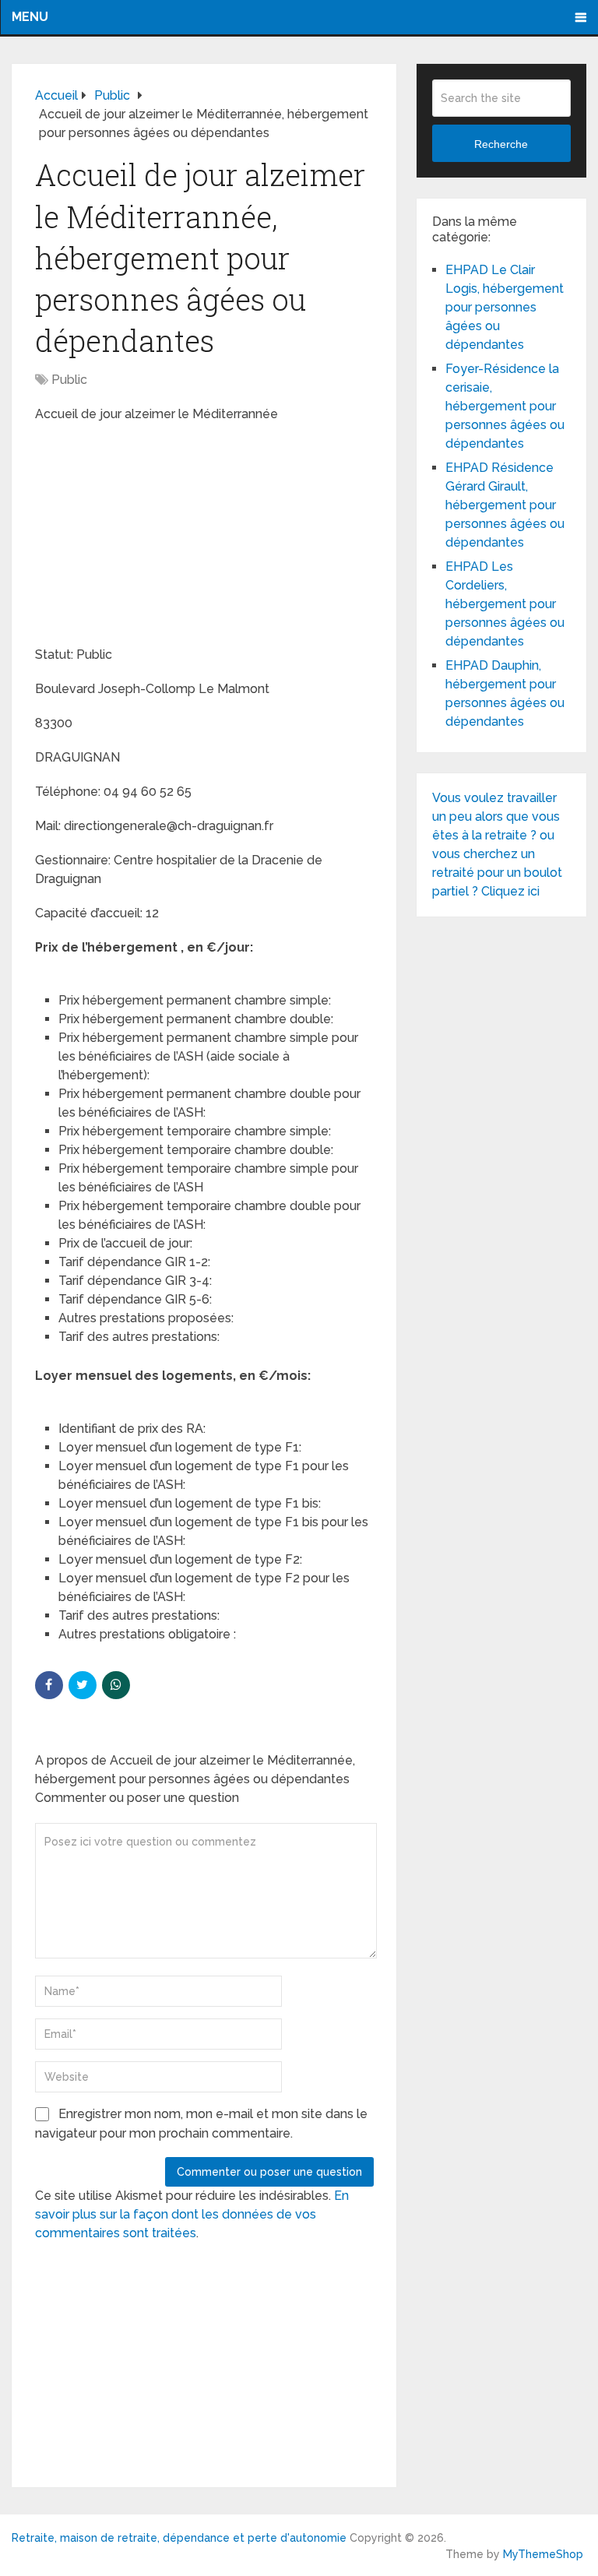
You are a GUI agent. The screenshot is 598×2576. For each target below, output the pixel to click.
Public (69, 380)
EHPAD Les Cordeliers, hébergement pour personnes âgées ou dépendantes (505, 604)
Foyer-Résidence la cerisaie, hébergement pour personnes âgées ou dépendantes (505, 406)
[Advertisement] (152, 537)
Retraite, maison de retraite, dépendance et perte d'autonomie (179, 2538)
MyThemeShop (543, 2554)
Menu (30, 17)
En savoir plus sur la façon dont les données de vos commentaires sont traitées (192, 2214)
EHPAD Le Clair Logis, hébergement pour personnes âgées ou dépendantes (505, 307)
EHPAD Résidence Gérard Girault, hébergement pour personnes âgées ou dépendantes (505, 505)
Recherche (501, 144)
